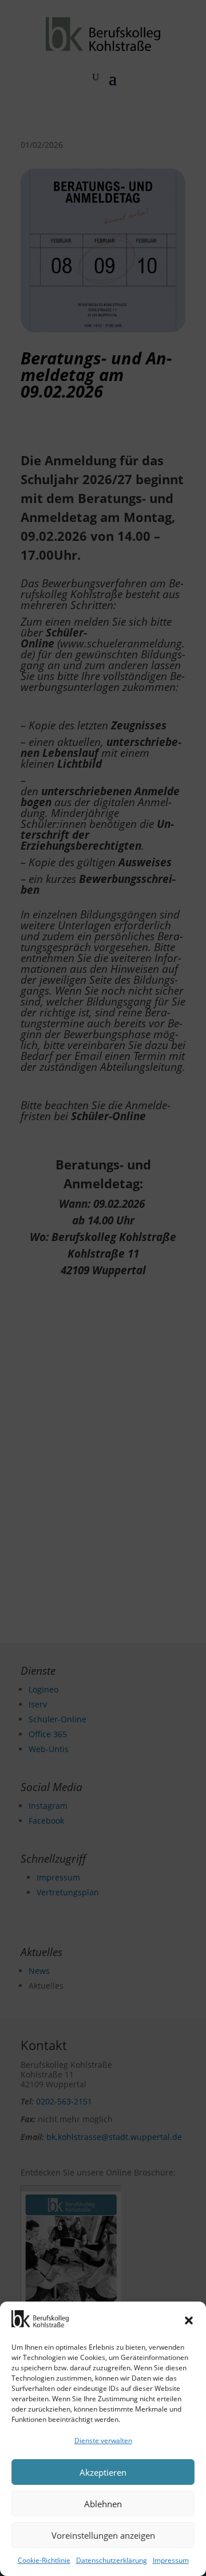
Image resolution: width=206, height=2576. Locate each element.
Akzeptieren (103, 2472)
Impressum (171, 2560)
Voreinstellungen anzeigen (103, 2535)
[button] (189, 2320)
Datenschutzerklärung (112, 2560)
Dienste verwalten (103, 2440)
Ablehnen (103, 2504)
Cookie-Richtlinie (44, 2560)
